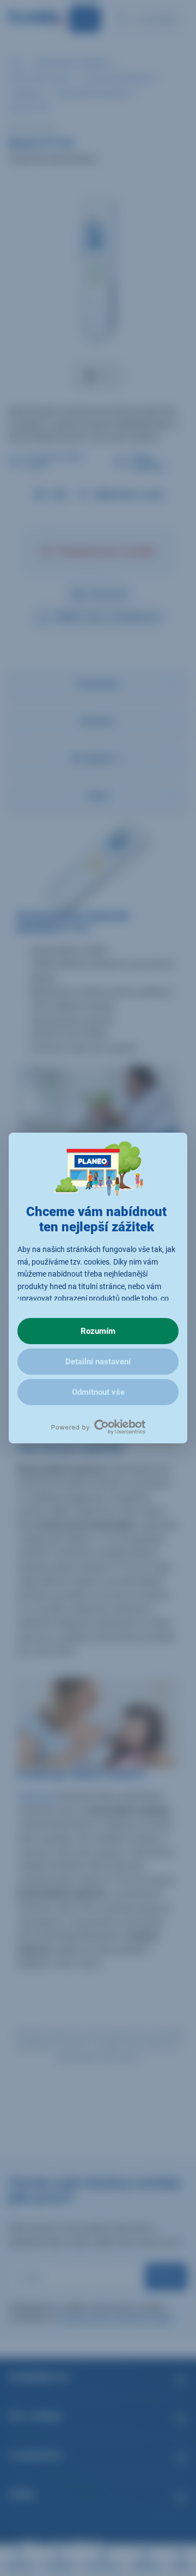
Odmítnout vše (98, 1392)
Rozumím (98, 1331)
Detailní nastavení (98, 1362)
